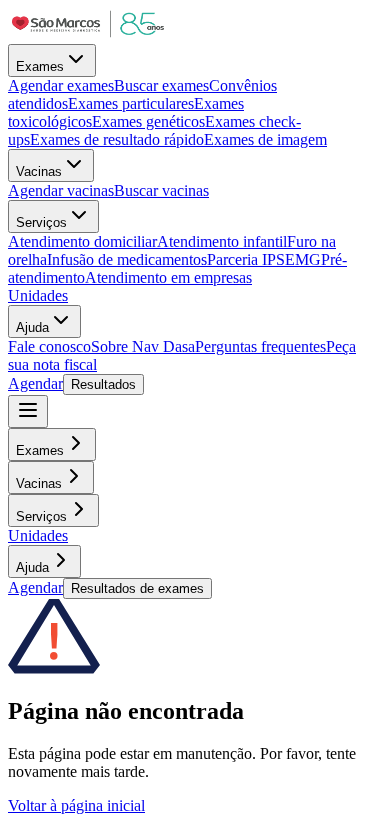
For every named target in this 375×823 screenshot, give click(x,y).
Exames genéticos (148, 121)
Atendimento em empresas (168, 277)
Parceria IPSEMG (264, 259)
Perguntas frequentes (260, 346)
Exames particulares (131, 103)
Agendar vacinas (61, 190)
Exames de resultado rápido (117, 139)
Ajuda (32, 327)
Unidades (38, 295)
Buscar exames (161, 85)
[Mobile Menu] (28, 411)
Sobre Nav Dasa (143, 346)
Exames (40, 66)
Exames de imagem (265, 139)
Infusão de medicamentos (127, 259)
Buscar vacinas (161, 190)
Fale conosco (49, 346)
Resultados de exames (137, 588)
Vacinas (39, 171)
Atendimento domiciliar (82, 241)
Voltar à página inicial (76, 805)
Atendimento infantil (222, 241)
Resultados (103, 384)
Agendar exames (61, 85)
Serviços (41, 222)
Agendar (35, 383)
